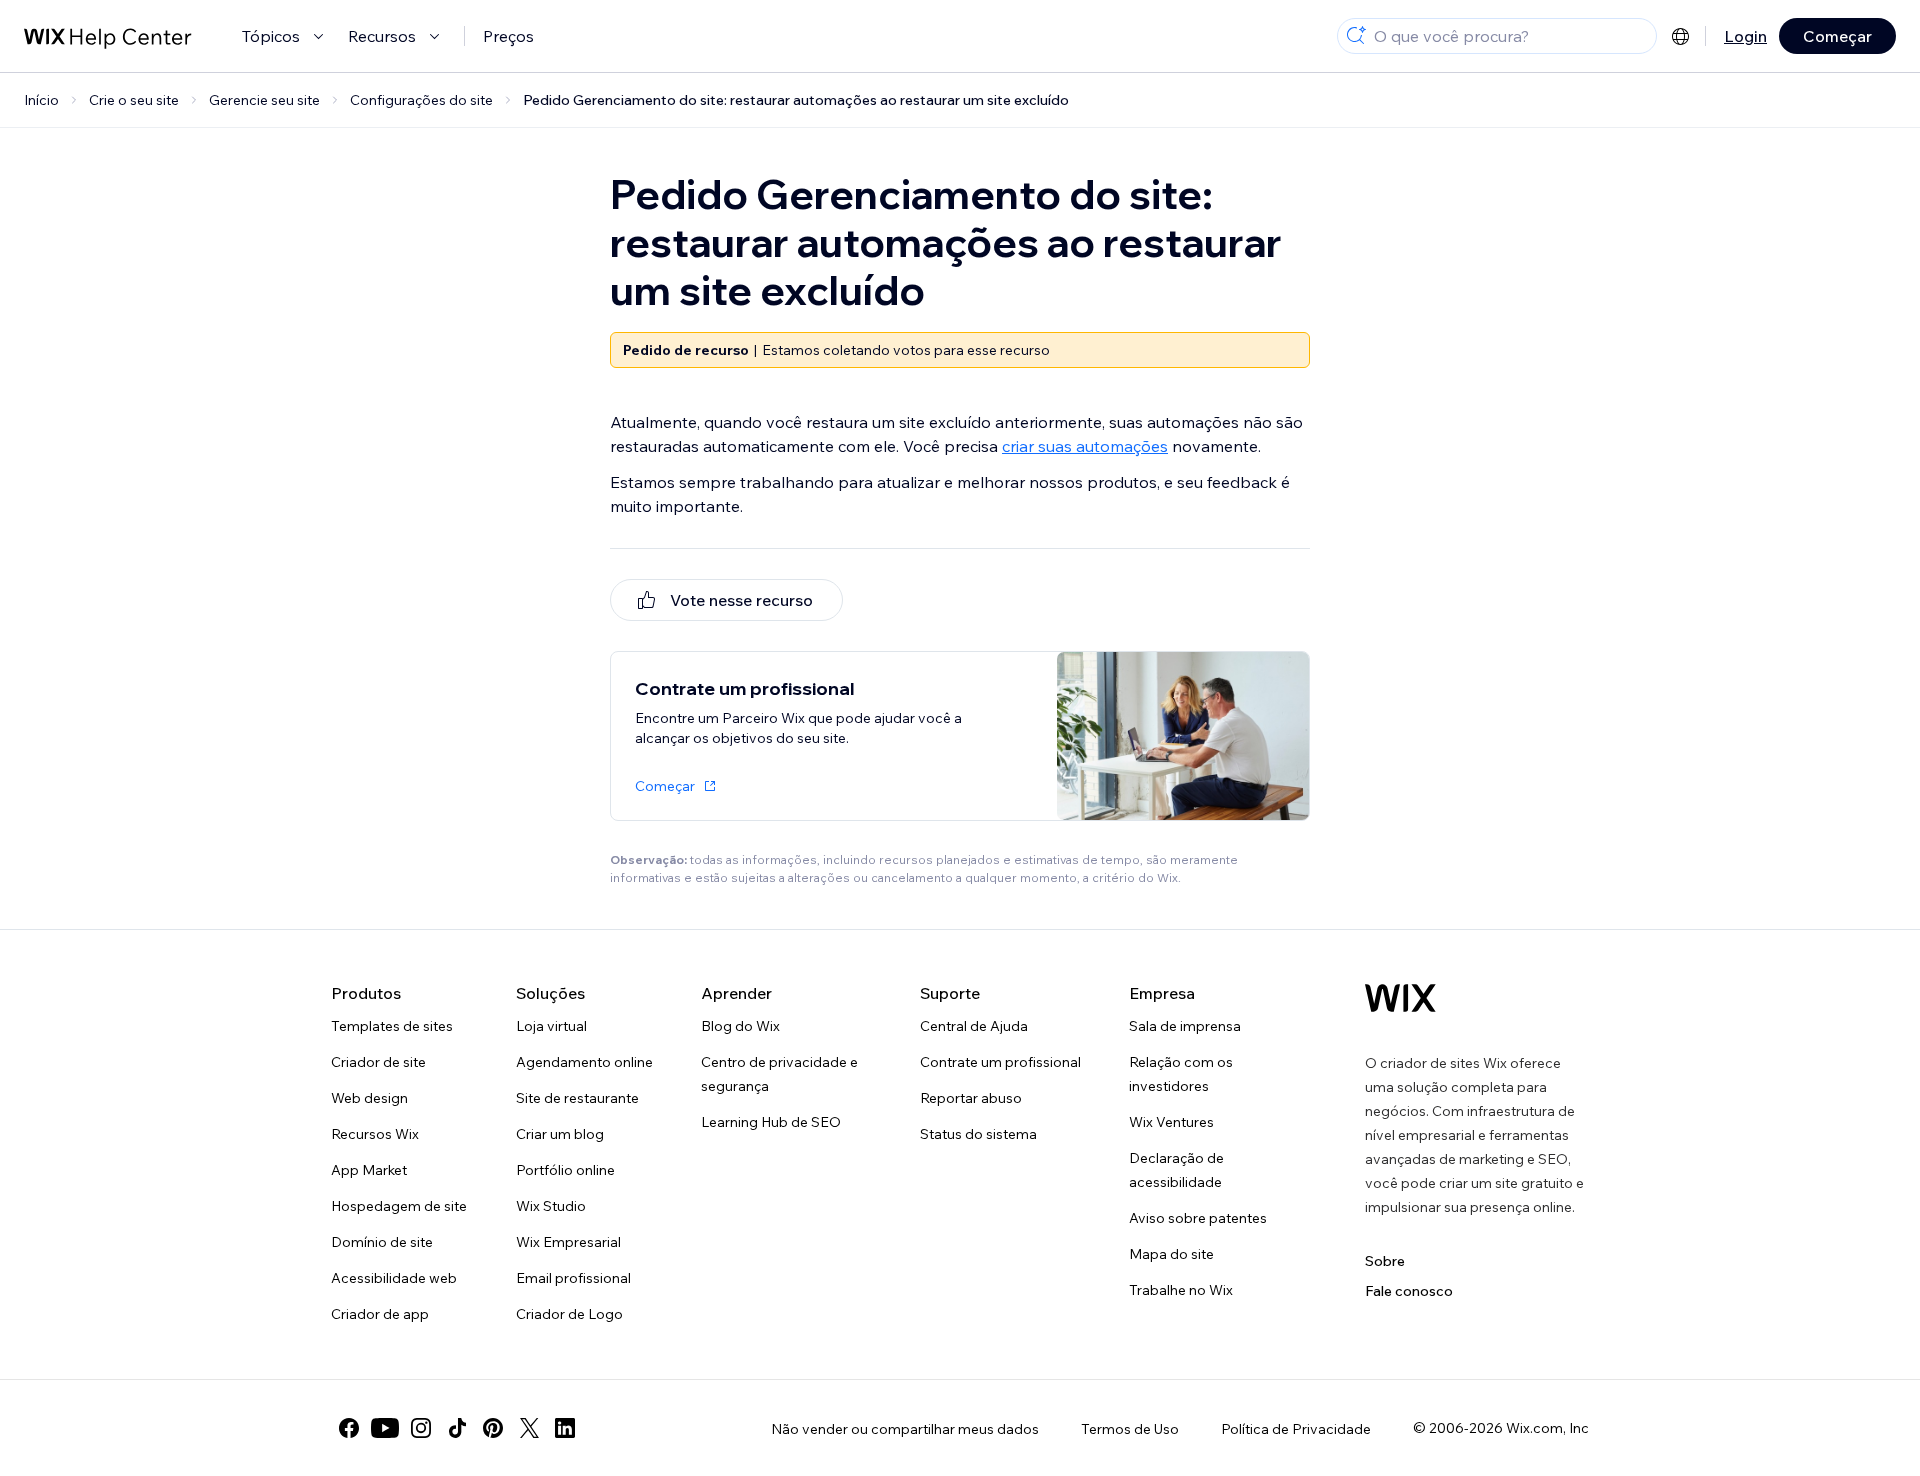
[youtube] (385, 1428)
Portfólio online (565, 1170)
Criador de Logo (569, 1314)
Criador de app (380, 1314)
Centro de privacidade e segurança (779, 1074)
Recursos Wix (375, 1134)
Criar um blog (560, 1134)
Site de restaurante (577, 1098)
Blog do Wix (740, 1026)
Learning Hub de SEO (771, 1122)
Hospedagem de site (399, 1206)
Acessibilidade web (394, 1278)
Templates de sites (392, 1026)
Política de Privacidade (1296, 1429)
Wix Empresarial (568, 1242)
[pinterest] (493, 1428)
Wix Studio (551, 1206)
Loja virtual (551, 1026)
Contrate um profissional (1000, 1062)
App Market (369, 1170)
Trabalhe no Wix (1181, 1290)
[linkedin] (565, 1428)
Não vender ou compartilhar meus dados (905, 1429)
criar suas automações (1085, 446)
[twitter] (529, 1428)
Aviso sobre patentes (1198, 1218)
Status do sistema (978, 1134)
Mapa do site (1171, 1254)
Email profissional (573, 1278)
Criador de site (378, 1062)
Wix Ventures (1171, 1122)
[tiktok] (457, 1428)
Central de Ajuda (974, 1026)
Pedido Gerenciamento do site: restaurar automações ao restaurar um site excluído (796, 100)
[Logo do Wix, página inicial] (1400, 998)
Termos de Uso (1130, 1429)
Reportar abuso (971, 1098)
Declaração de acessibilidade (1176, 1170)
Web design (369, 1098)
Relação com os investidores (1181, 1074)
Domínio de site (382, 1242)
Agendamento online (584, 1062)
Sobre (1385, 1261)
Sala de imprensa (1185, 1026)
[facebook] (349, 1428)
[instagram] (421, 1428)
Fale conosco (1409, 1291)
